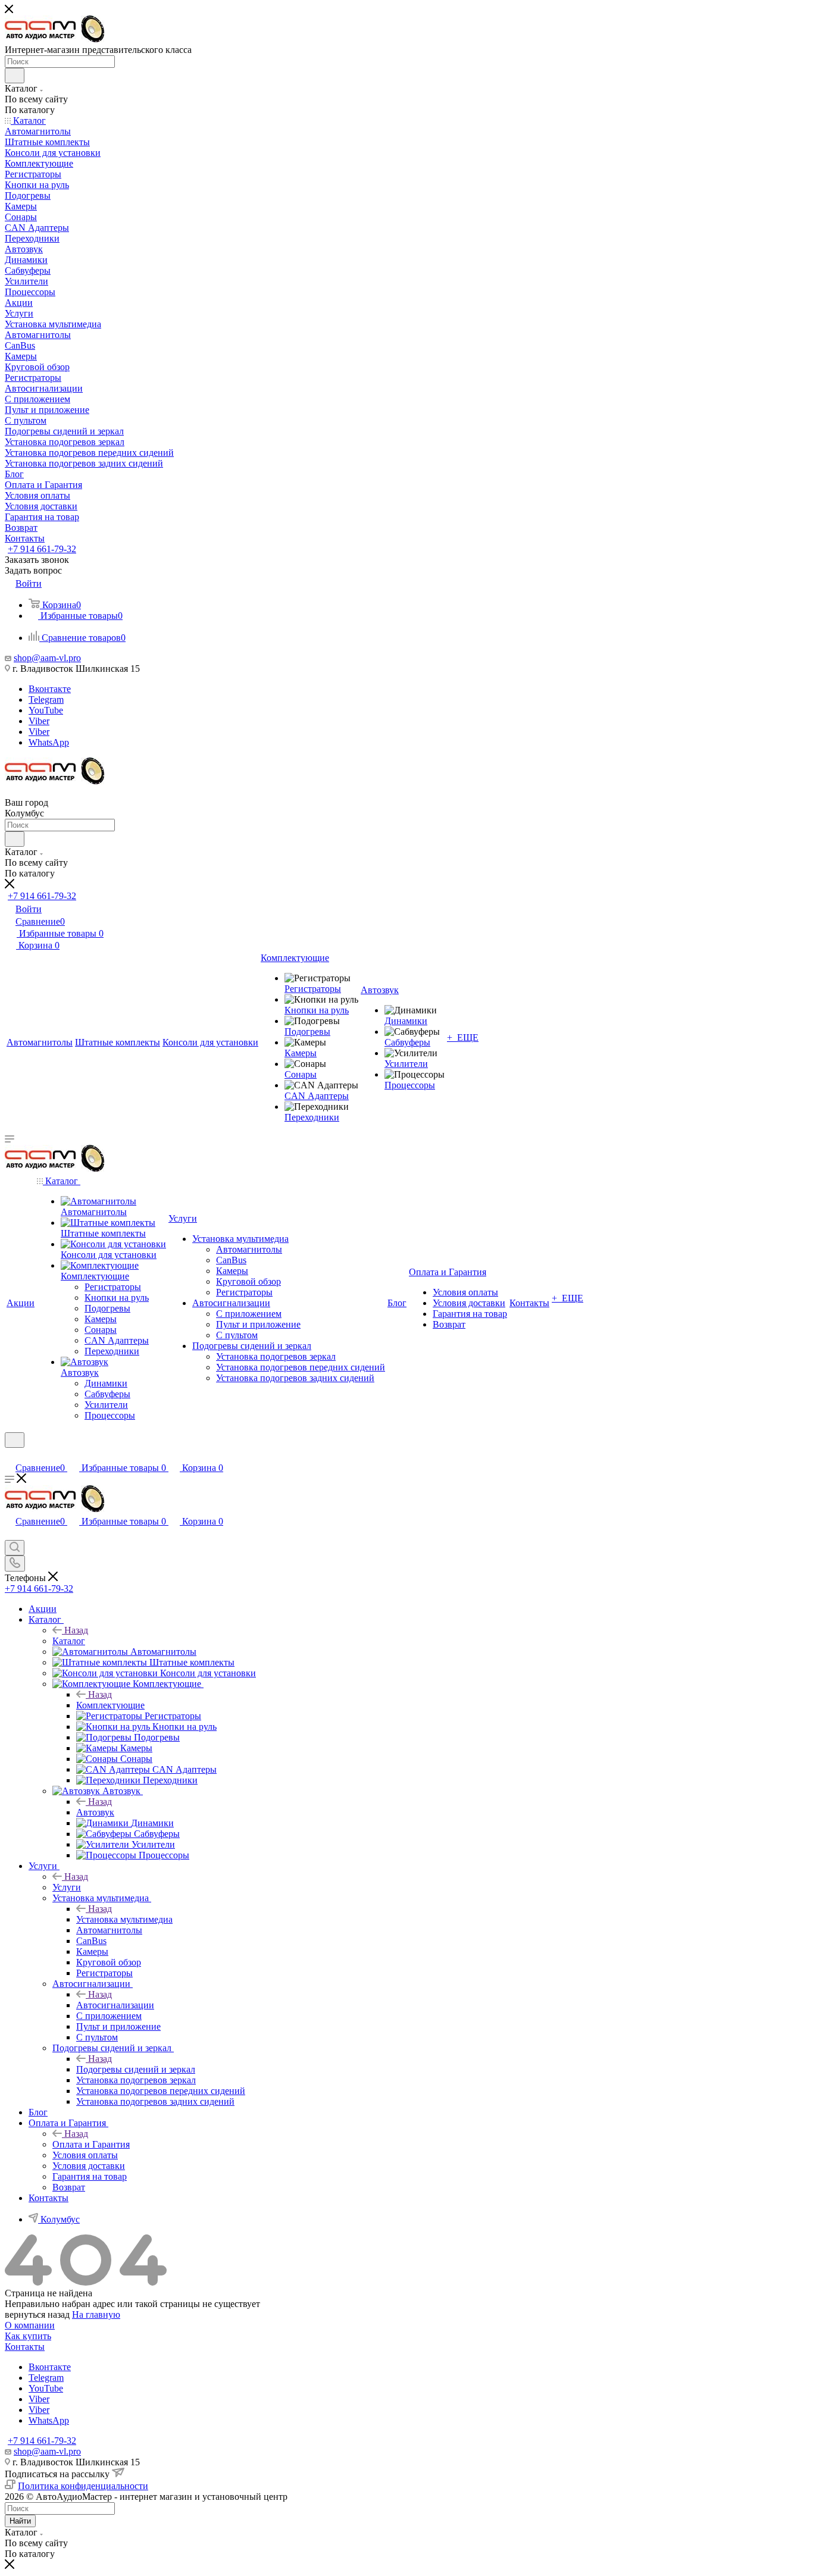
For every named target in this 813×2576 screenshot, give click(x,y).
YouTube (46, 710)
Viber (39, 721)
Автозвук (95, 1812)
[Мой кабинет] (10, 1455)
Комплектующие (110, 1705)
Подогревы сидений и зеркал (136, 2069)
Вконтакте (50, 689)
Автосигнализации (115, 2005)
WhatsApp (49, 742)
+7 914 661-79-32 (42, 549)
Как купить (28, 2336)
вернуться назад (37, 2314)
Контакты (25, 2347)
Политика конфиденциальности (83, 2486)
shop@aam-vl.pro (47, 658)
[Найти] (15, 76)
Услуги (67, 1887)
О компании (30, 2325)
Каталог (69, 1641)
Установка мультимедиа (124, 1919)
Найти (20, 2521)
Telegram (46, 699)
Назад (76, 1630)
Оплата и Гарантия (91, 2144)
